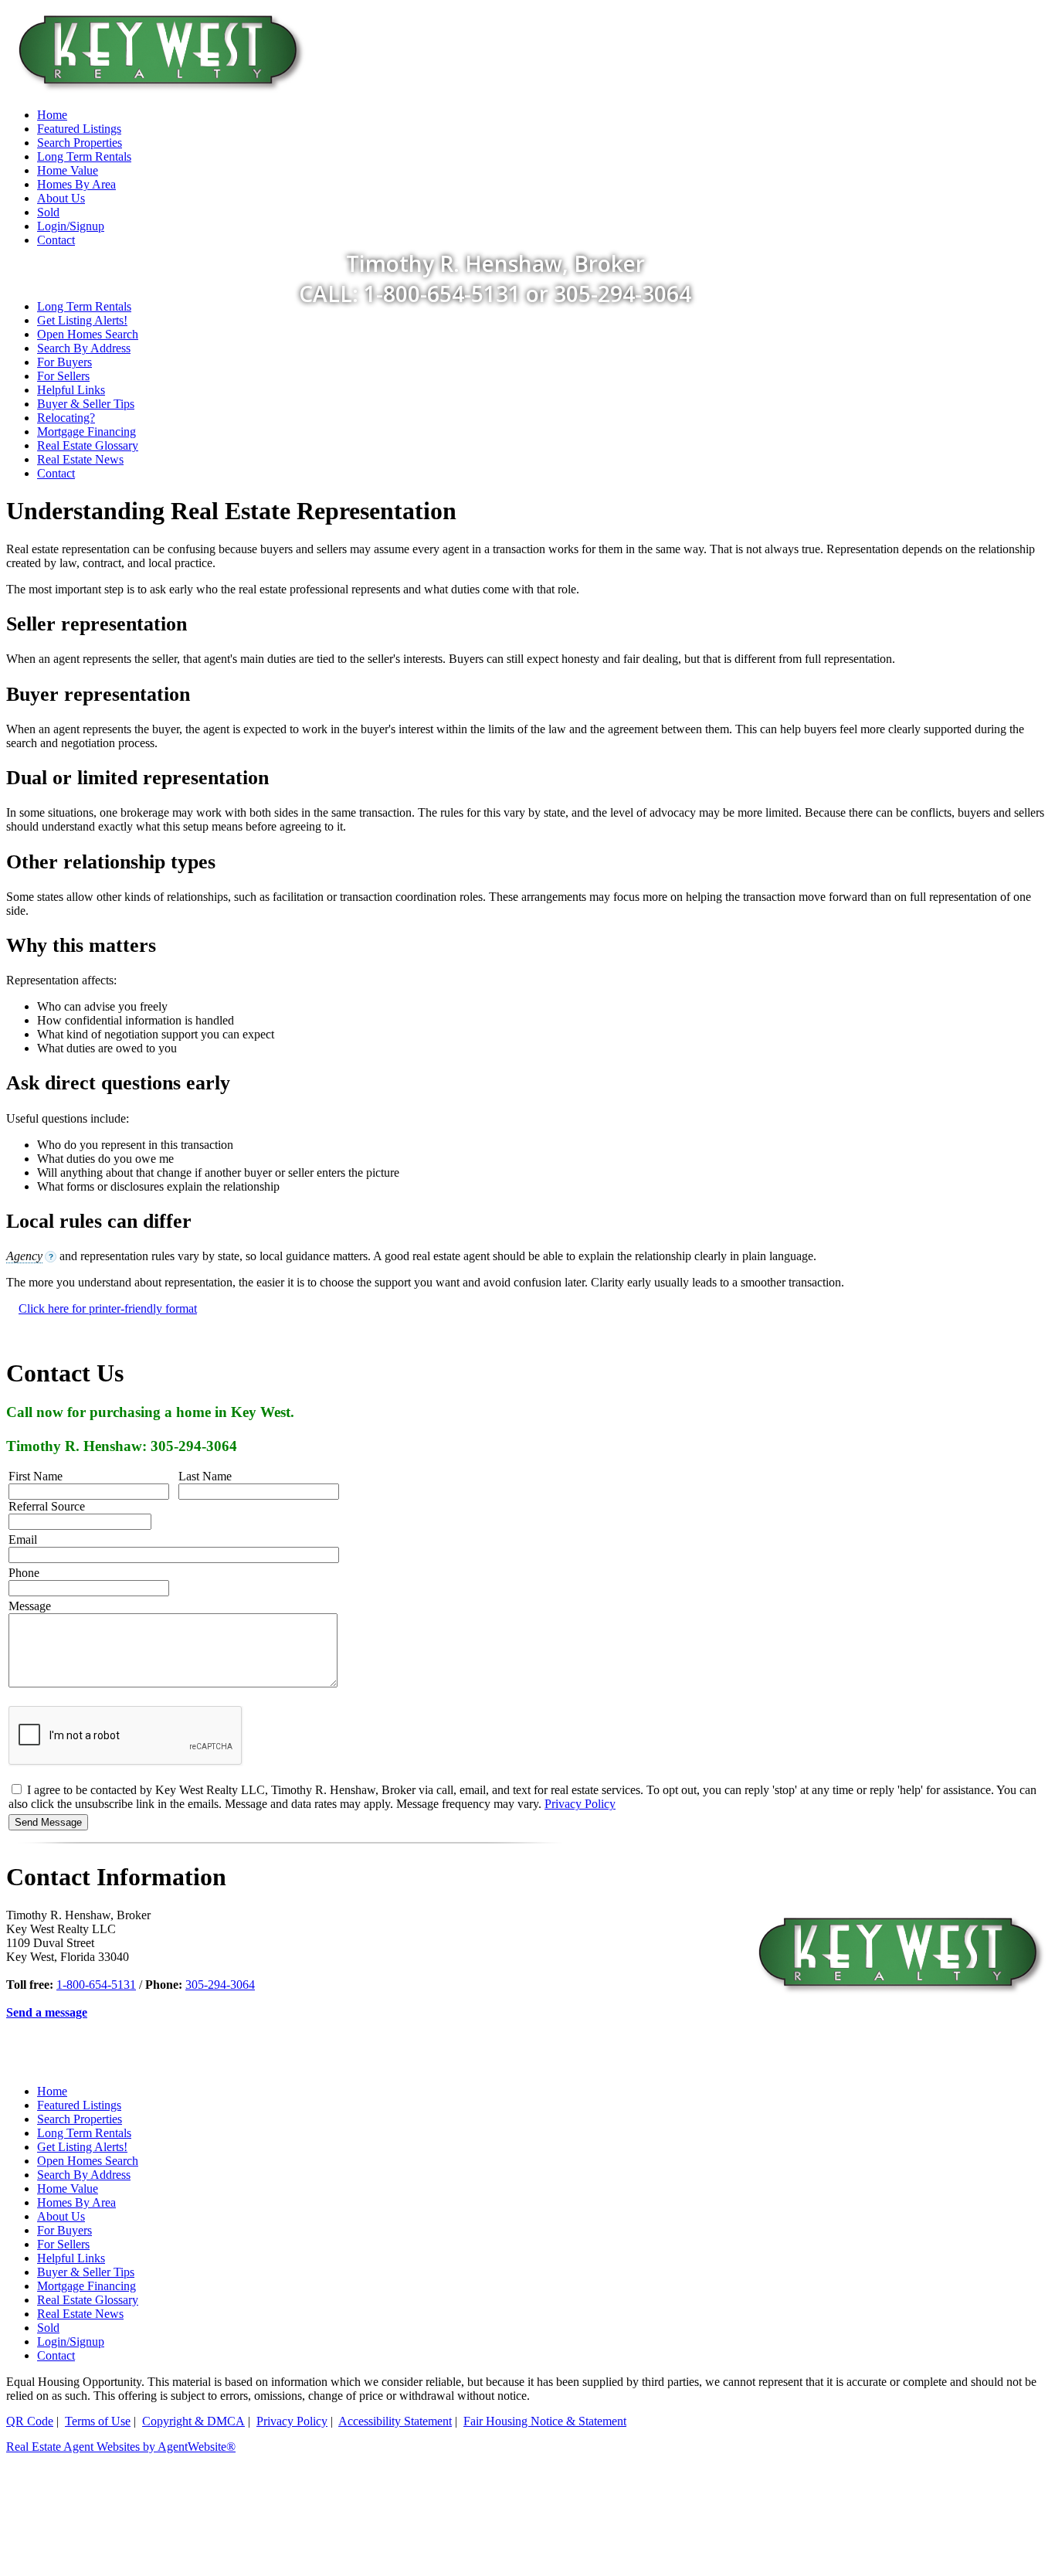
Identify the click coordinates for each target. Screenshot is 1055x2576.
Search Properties (80, 2119)
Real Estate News (80, 459)
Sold (48, 2328)
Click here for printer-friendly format (108, 1308)
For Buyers (64, 362)
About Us (61, 2216)
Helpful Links (71, 390)
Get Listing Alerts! (82, 320)
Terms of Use (98, 2421)
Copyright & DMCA (193, 2421)
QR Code (30, 2421)
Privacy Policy (580, 1804)
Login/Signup (71, 2342)
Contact (56, 473)
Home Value (68, 2189)
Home (52, 2091)
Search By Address (84, 348)
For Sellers (63, 376)
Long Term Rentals (84, 306)
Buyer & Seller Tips (86, 404)
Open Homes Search (88, 334)
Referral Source (47, 1506)
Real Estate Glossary (88, 445)
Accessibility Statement (395, 2421)
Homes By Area (76, 2202)
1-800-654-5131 (96, 1985)
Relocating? (66, 418)
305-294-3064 (220, 1985)
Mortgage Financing (87, 432)
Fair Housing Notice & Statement (545, 2421)
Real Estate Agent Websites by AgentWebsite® (121, 2447)
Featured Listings (79, 2105)
